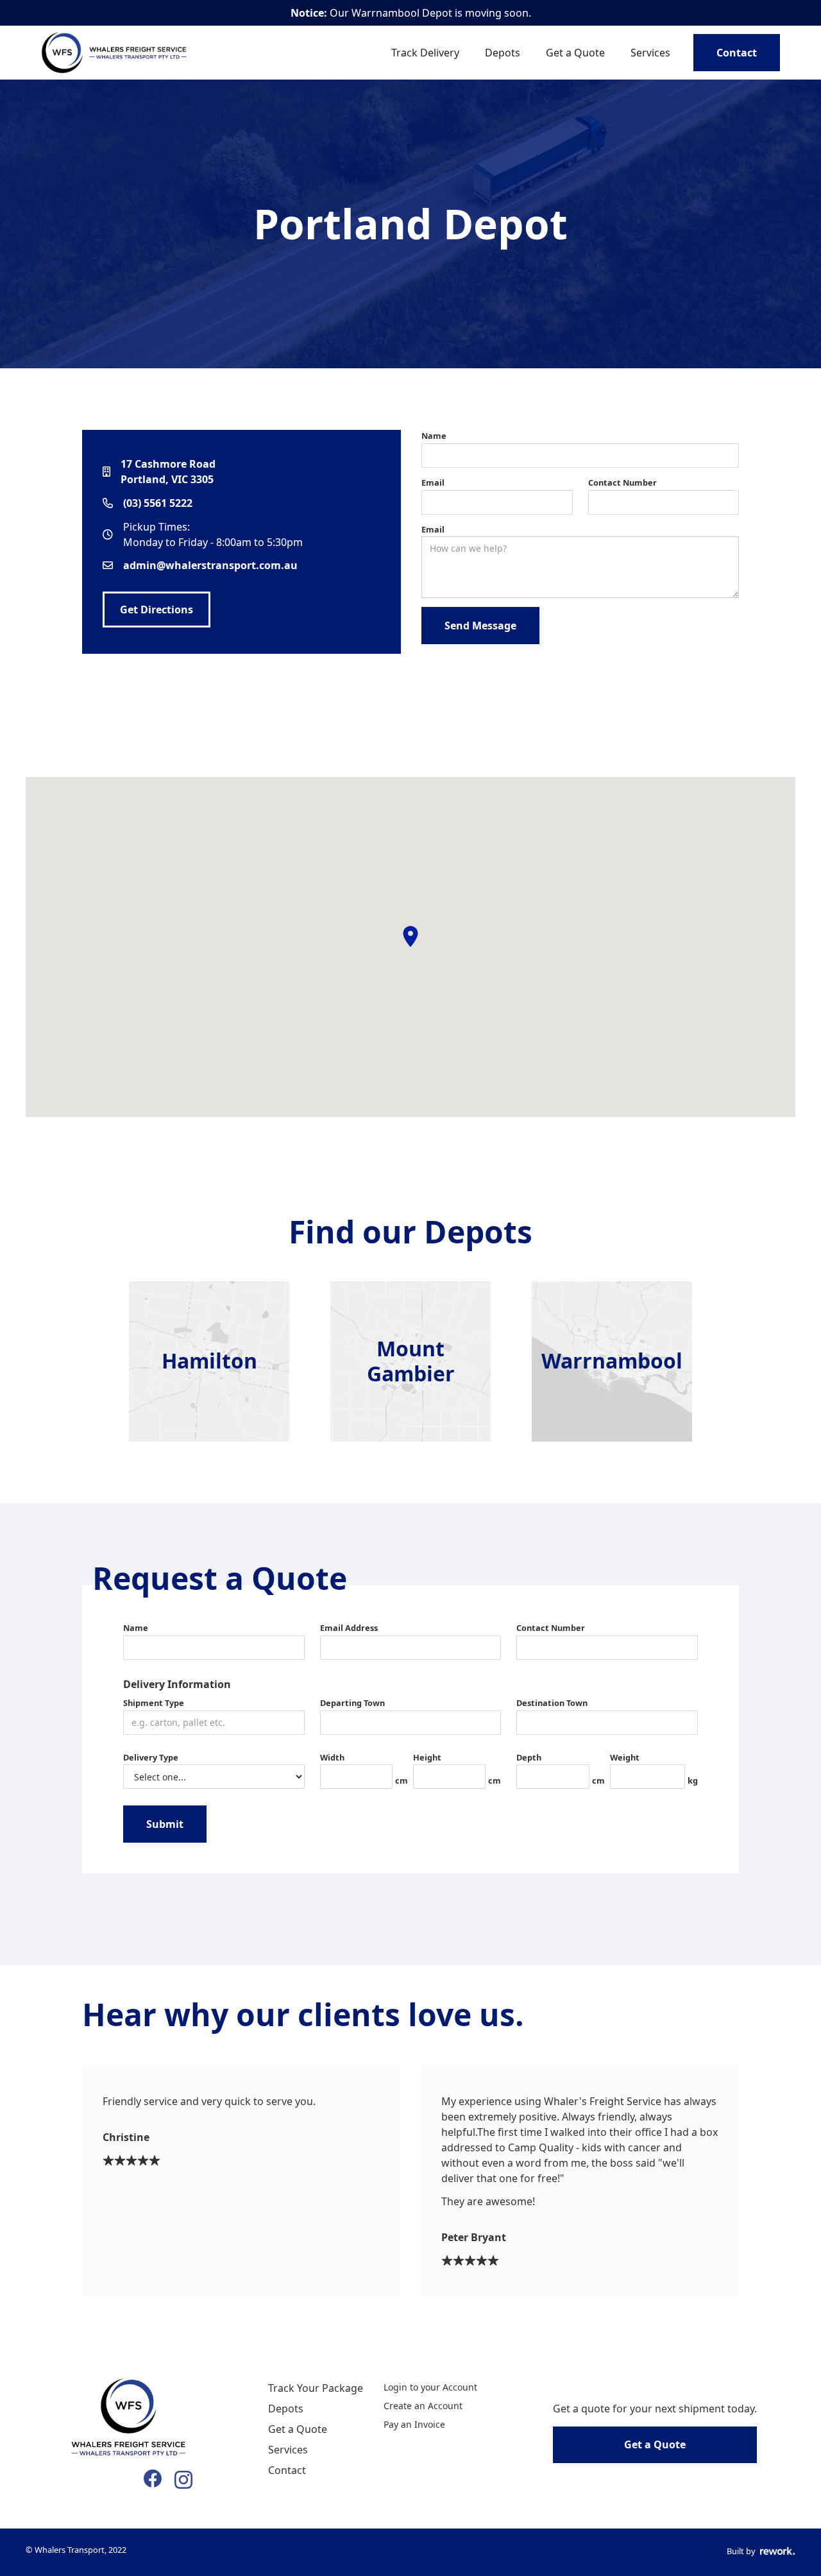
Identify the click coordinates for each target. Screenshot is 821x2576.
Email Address (349, 1628)
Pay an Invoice (414, 2424)
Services (650, 53)
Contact (737, 53)
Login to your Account (430, 2387)
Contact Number (622, 482)
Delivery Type (151, 1757)
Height (427, 1757)
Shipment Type (154, 1703)
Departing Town (352, 1703)
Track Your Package (316, 2388)
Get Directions (157, 610)
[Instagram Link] (183, 2478)
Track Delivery (425, 53)
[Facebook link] (153, 2478)
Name (434, 436)
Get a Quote (575, 53)
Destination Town (552, 1703)
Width (332, 1757)
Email (433, 482)
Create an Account (423, 2406)
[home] (116, 53)
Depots (503, 53)
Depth (529, 1757)
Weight (625, 1757)
